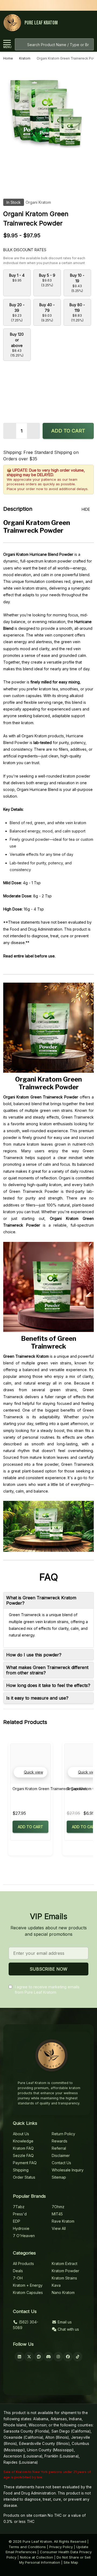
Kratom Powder (65, 2271)
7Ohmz (58, 2207)
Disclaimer (61, 2155)
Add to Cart (68, 431)
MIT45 (57, 2214)
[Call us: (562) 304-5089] (78, 23)
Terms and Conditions (27, 2547)
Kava (56, 2285)
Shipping (21, 2170)
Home (8, 58)
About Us (21, 2134)
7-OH (18, 2278)
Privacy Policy (61, 2547)
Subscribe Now (48, 1969)
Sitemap (59, 2177)
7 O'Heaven (24, 2236)
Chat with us (68, 2329)
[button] (30, 1772)
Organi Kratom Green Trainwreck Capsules (50, 1789)
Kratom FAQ (23, 2148)
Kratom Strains (64, 2278)
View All (59, 2228)
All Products (23, 2264)
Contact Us (61, 2163)
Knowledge (23, 2141)
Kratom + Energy (28, 2285)
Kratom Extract (65, 2264)
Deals (18, 2271)
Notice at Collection (37, 2557)
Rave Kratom (63, 2221)
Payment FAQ (25, 2163)
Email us (64, 2322)
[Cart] (89, 23)
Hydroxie (21, 2228)
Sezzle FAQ (23, 2155)
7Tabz (19, 2207)
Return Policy (63, 2134)
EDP (17, 2221)
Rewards (60, 2141)
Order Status (24, 2177)
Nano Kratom (63, 2292)
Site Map (71, 2562)
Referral (59, 2148)
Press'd (20, 2214)
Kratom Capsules (28, 2292)
